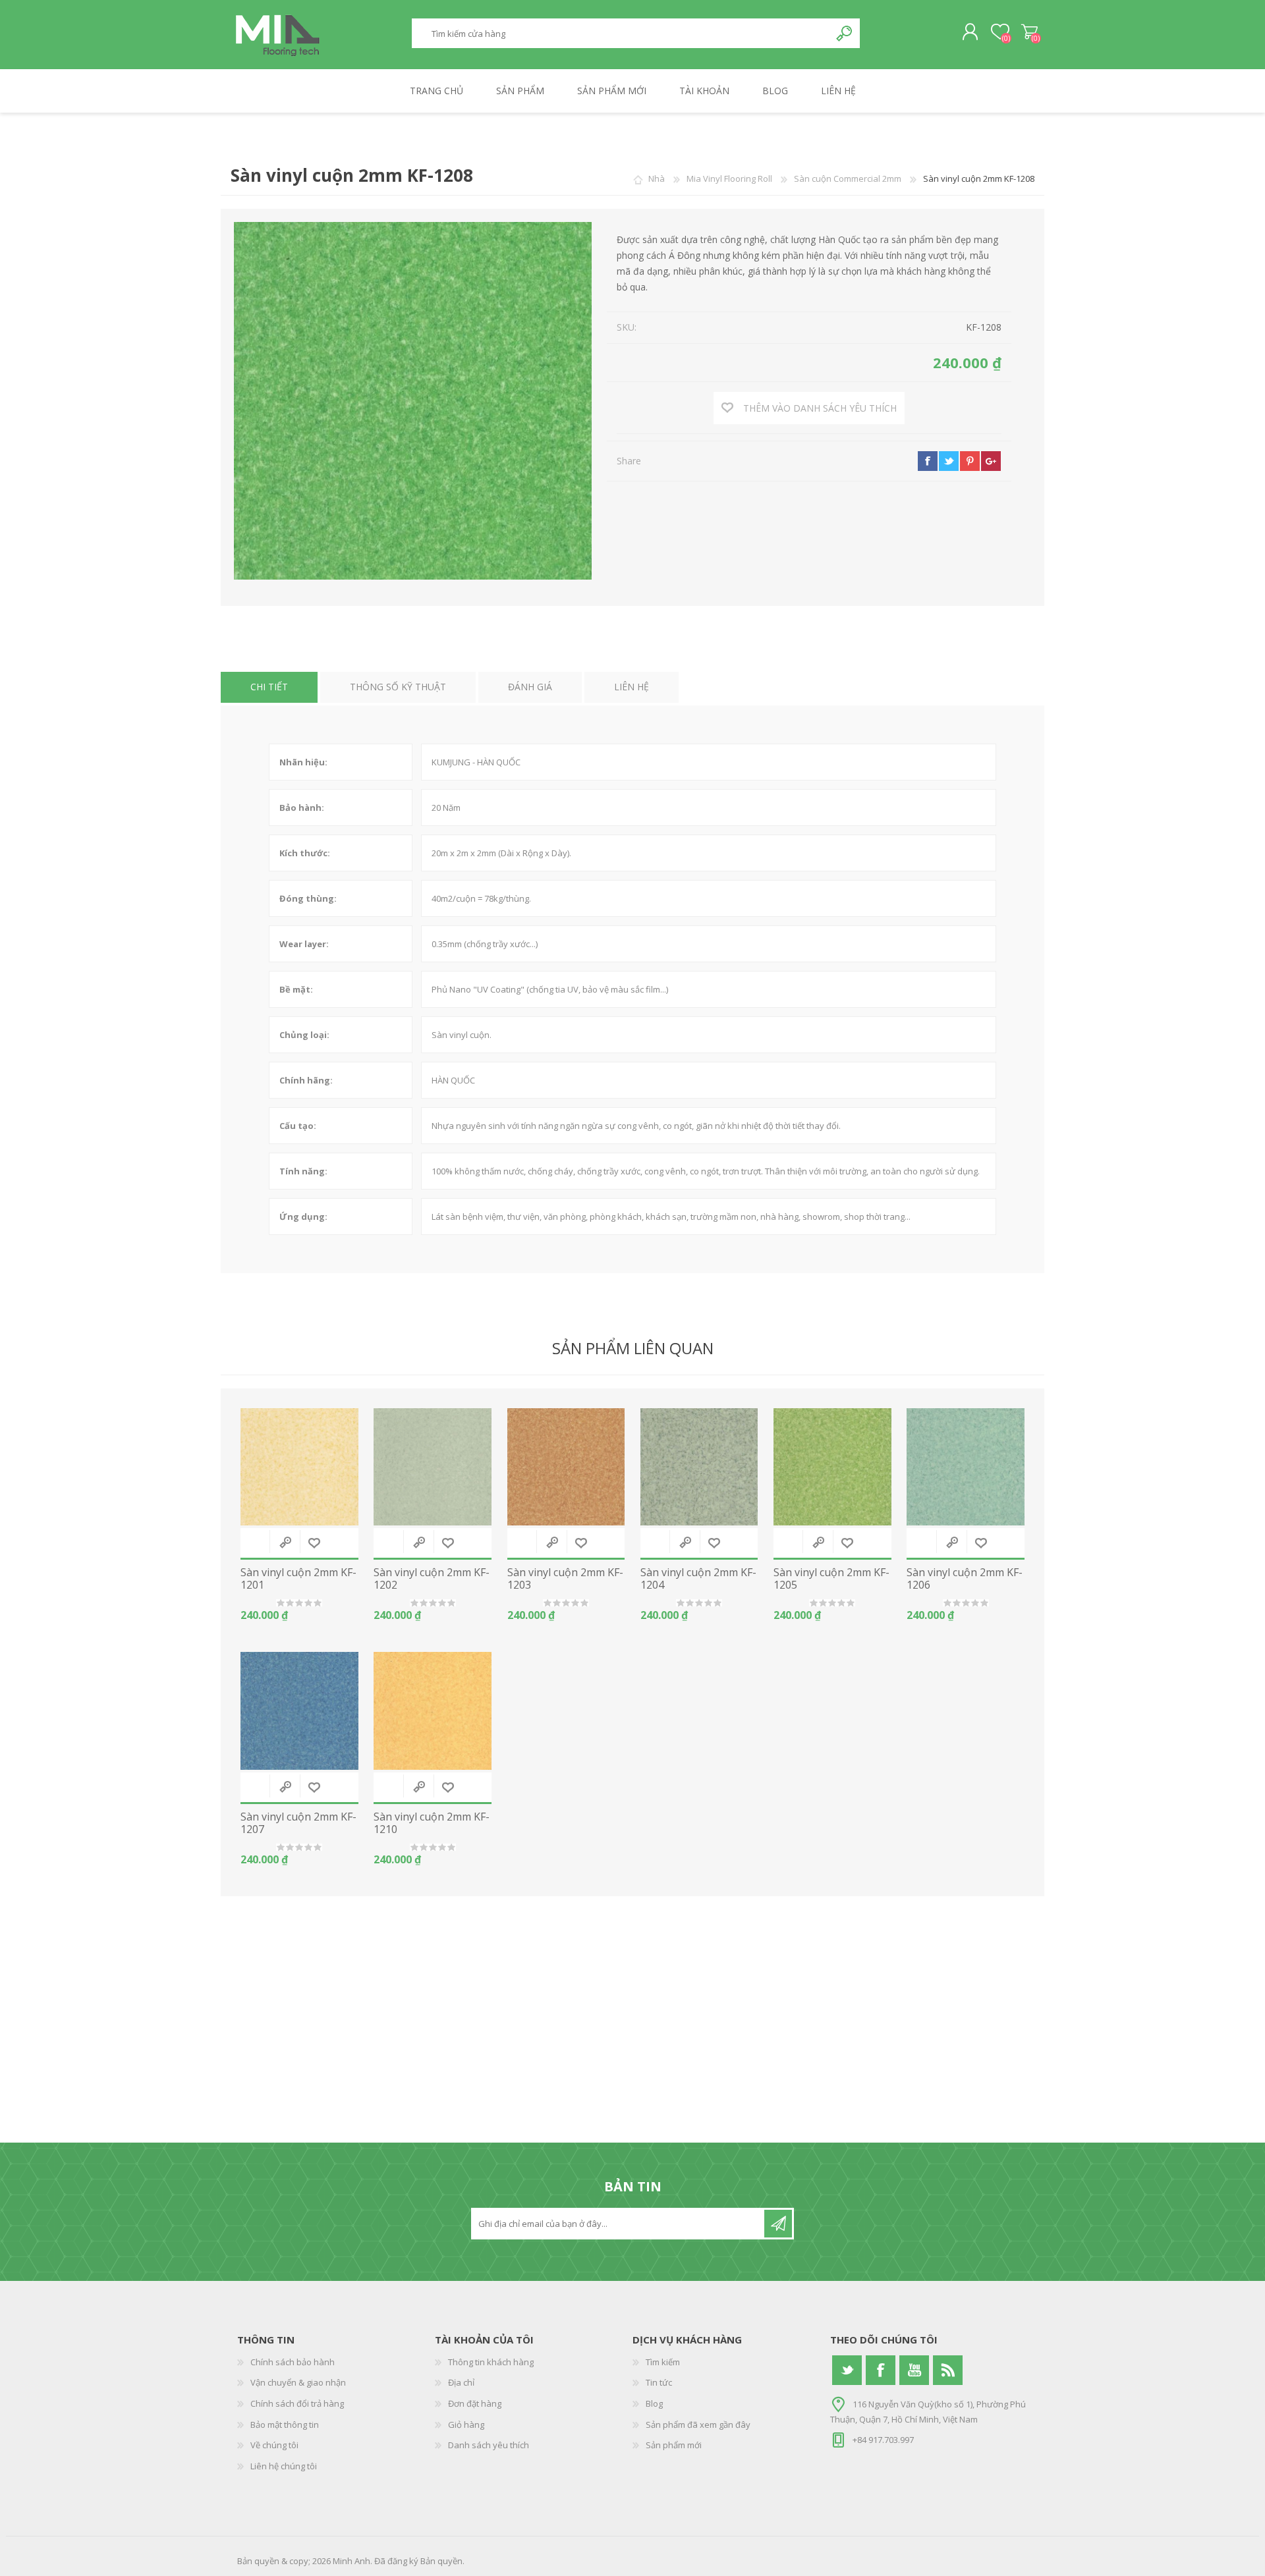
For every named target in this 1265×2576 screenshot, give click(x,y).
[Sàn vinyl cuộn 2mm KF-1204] (699, 1467)
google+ (991, 461)
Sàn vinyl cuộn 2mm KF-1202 (432, 1579)
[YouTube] (914, 2370)
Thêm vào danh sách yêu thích (314, 1543)
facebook (928, 461)
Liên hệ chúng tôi (284, 2466)
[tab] (269, 687)
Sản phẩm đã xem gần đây (698, 2425)
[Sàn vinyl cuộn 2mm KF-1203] (566, 1467)
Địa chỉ (461, 2382)
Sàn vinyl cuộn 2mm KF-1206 (965, 1579)
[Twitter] (847, 2370)
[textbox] (621, 33)
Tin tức (659, 2382)
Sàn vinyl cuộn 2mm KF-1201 (298, 1579)
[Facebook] (881, 2370)
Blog (654, 2403)
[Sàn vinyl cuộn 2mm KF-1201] (299, 1467)
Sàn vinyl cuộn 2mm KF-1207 (298, 1823)
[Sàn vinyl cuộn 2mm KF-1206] (966, 1467)
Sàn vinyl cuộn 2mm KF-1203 (565, 1579)
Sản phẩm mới (674, 2445)
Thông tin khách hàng (491, 2362)
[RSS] (948, 2370)
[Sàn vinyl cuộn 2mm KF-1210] (433, 1711)
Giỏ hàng (1029, 32)
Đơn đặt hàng (475, 2403)
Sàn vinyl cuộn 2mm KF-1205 (831, 1579)
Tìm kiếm (845, 33)
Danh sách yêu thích (489, 2445)
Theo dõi (778, 2224)
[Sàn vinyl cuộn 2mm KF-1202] (433, 1467)
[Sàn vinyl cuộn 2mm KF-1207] (299, 1711)
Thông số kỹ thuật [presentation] (398, 687)
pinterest (970, 461)
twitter (949, 461)
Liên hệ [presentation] (632, 687)
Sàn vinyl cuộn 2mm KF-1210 (432, 1823)
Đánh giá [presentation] (530, 687)
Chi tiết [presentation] (269, 687)
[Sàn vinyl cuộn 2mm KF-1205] (832, 1467)
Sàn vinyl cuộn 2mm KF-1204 (698, 1579)
